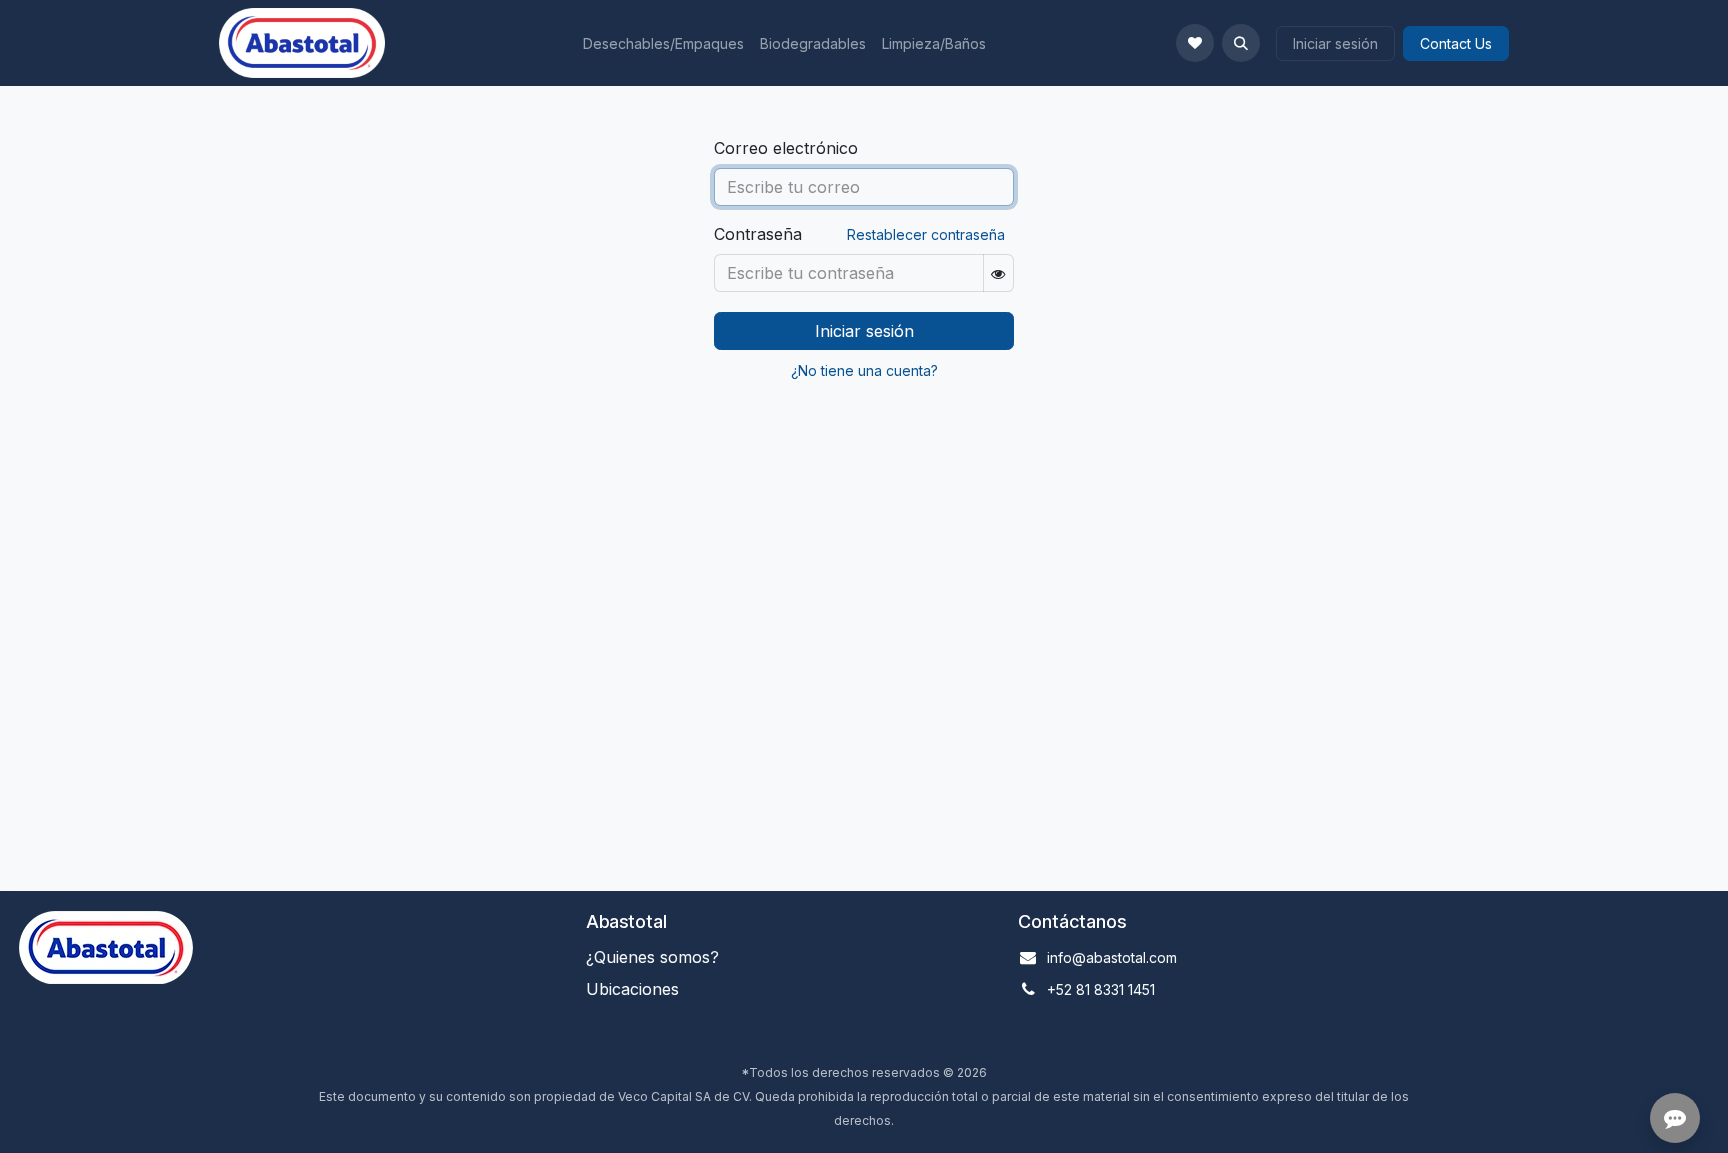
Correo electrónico (786, 148)
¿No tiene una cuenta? (864, 370)
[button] (1241, 43)
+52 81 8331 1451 (1101, 989)
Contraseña (758, 234)
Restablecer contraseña (926, 234)
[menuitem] (663, 43)
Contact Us (1456, 43)
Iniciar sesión (1335, 43)
